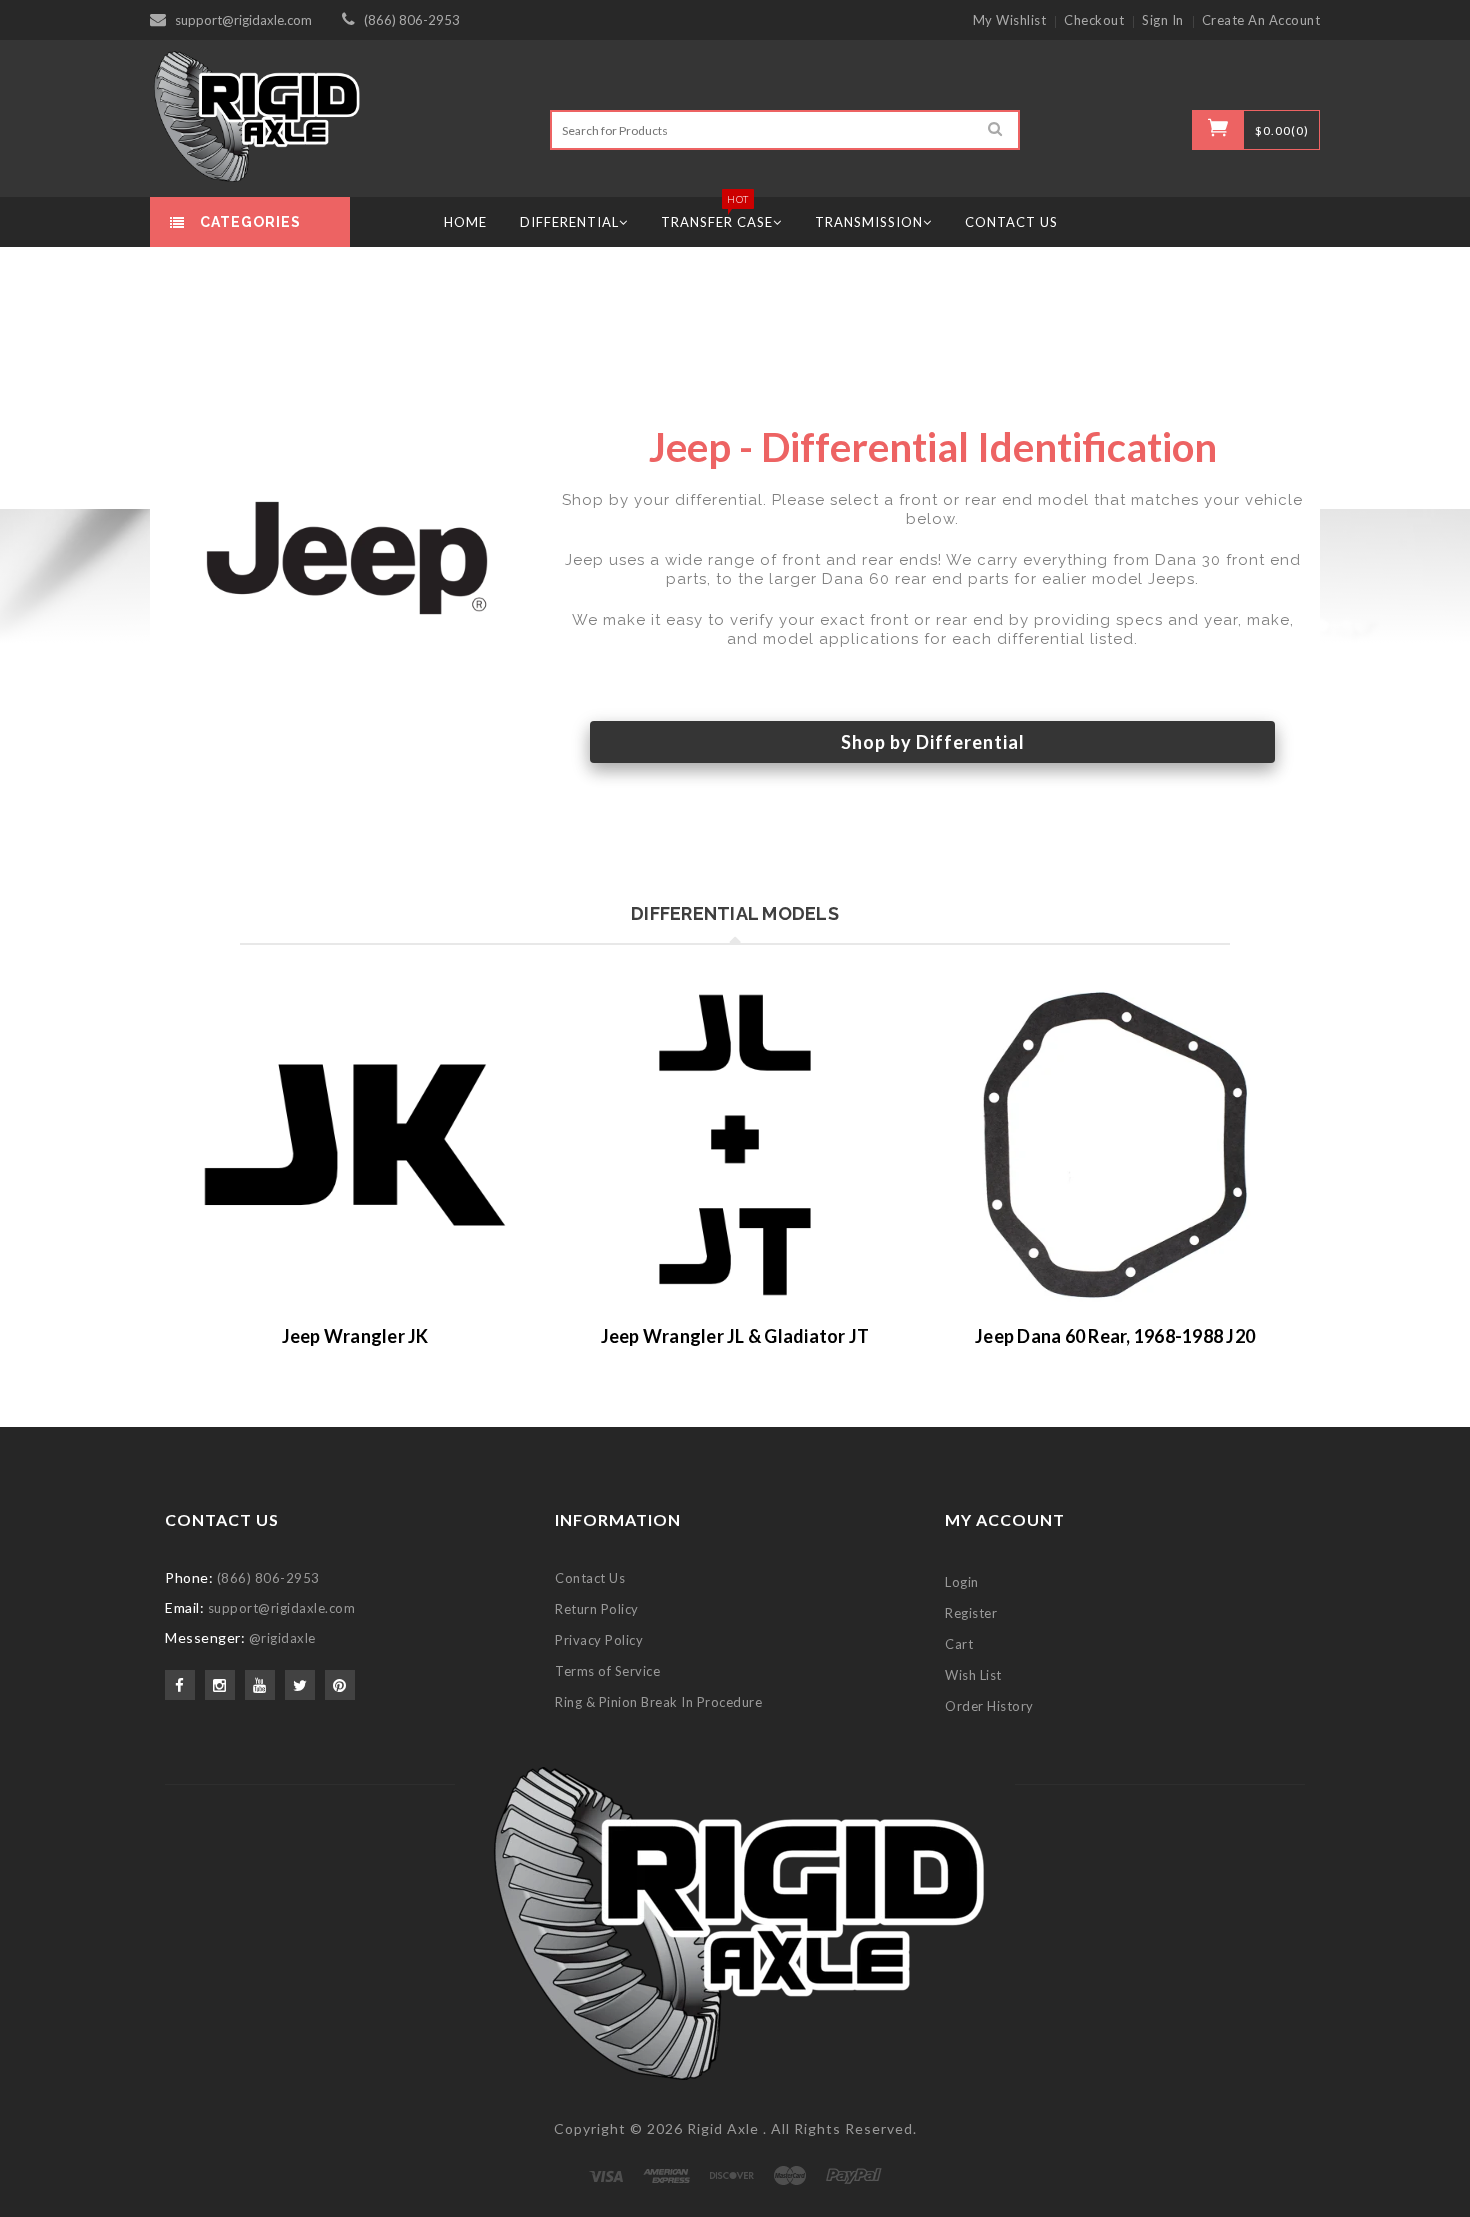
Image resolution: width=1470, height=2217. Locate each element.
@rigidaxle (282, 1638)
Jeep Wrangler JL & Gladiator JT (735, 1336)
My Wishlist (1010, 20)
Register (971, 1613)
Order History (989, 1706)
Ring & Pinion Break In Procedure (658, 1702)
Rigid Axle (723, 2128)
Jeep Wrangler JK (355, 1336)
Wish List (973, 1675)
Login (962, 1582)
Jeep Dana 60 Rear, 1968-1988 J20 (1115, 1336)
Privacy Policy (599, 1640)
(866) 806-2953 (412, 20)
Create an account (1261, 20)
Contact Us (590, 1578)
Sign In (1163, 20)
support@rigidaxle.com (243, 20)
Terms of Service (607, 1671)
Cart (959, 1644)
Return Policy (597, 1609)
